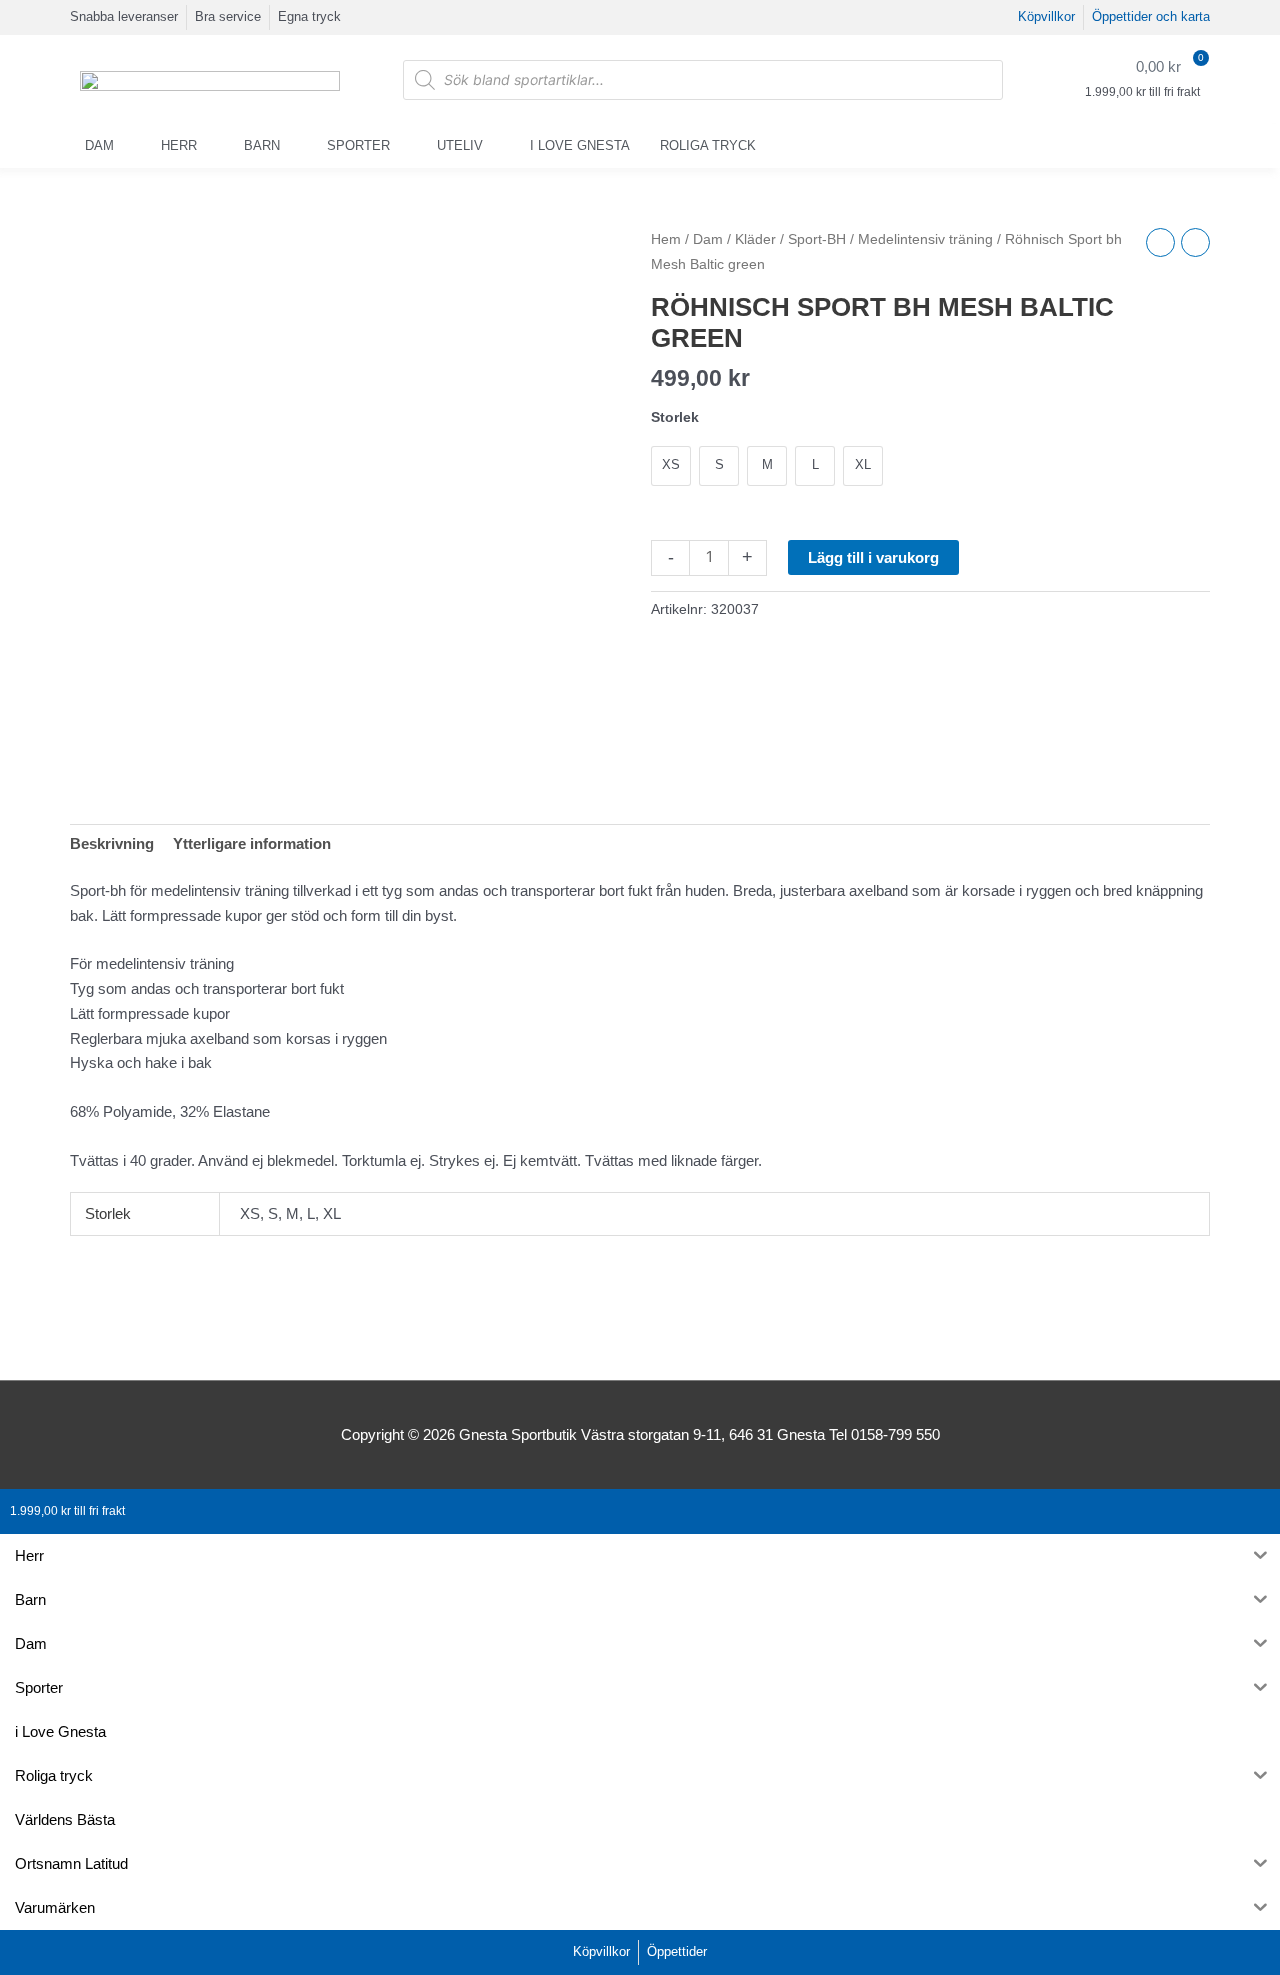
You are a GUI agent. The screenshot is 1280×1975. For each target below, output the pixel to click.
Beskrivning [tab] (112, 843)
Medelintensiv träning (925, 239)
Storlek (675, 417)
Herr (179, 145)
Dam (99, 145)
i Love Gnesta (580, 145)
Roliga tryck (708, 145)
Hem (666, 239)
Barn (262, 145)
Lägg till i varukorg (873, 557)
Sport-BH (817, 239)
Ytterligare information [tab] (252, 843)
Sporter (358, 145)
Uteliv (460, 145)
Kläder (755, 239)
